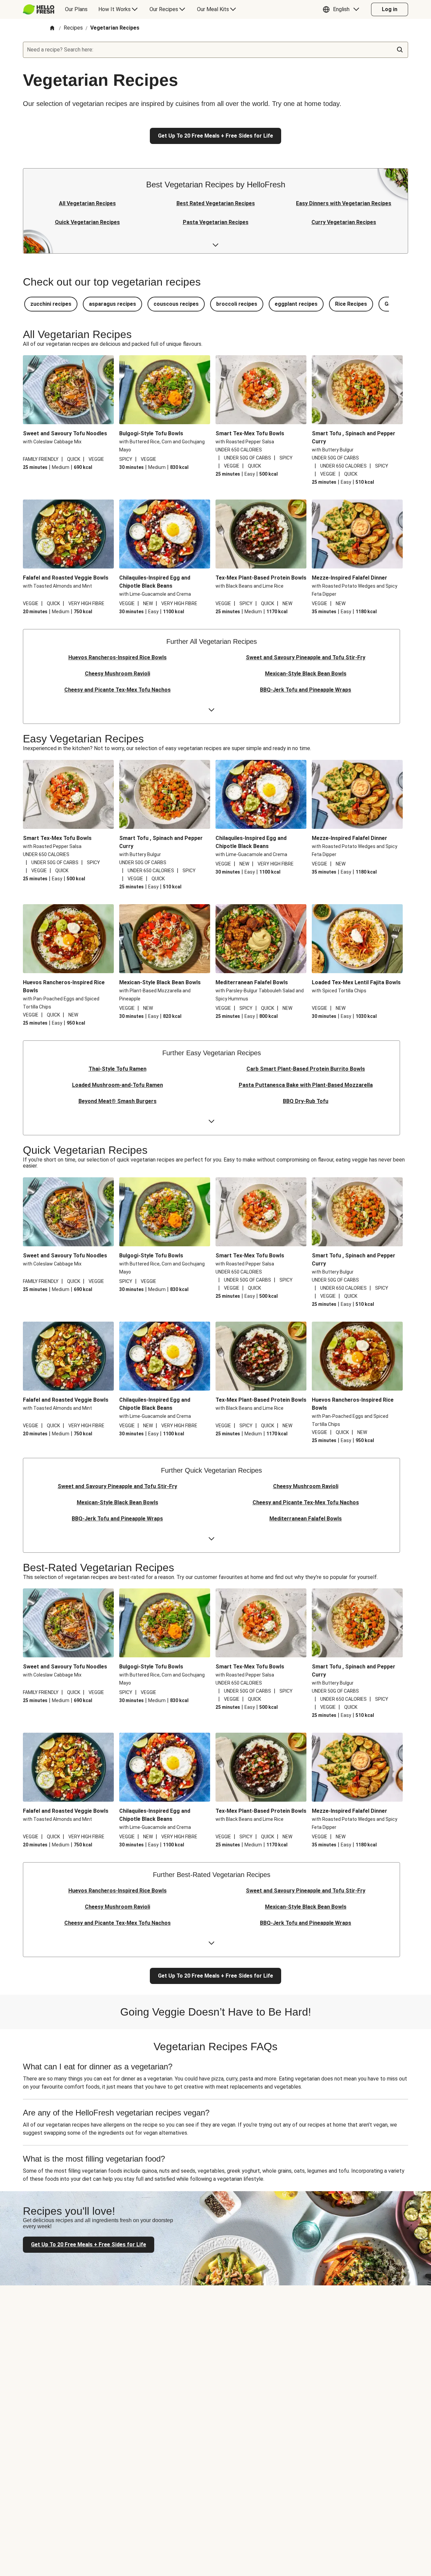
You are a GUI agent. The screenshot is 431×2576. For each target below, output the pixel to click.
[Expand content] (215, 245)
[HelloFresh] (39, 9)
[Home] (52, 28)
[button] (343, 9)
